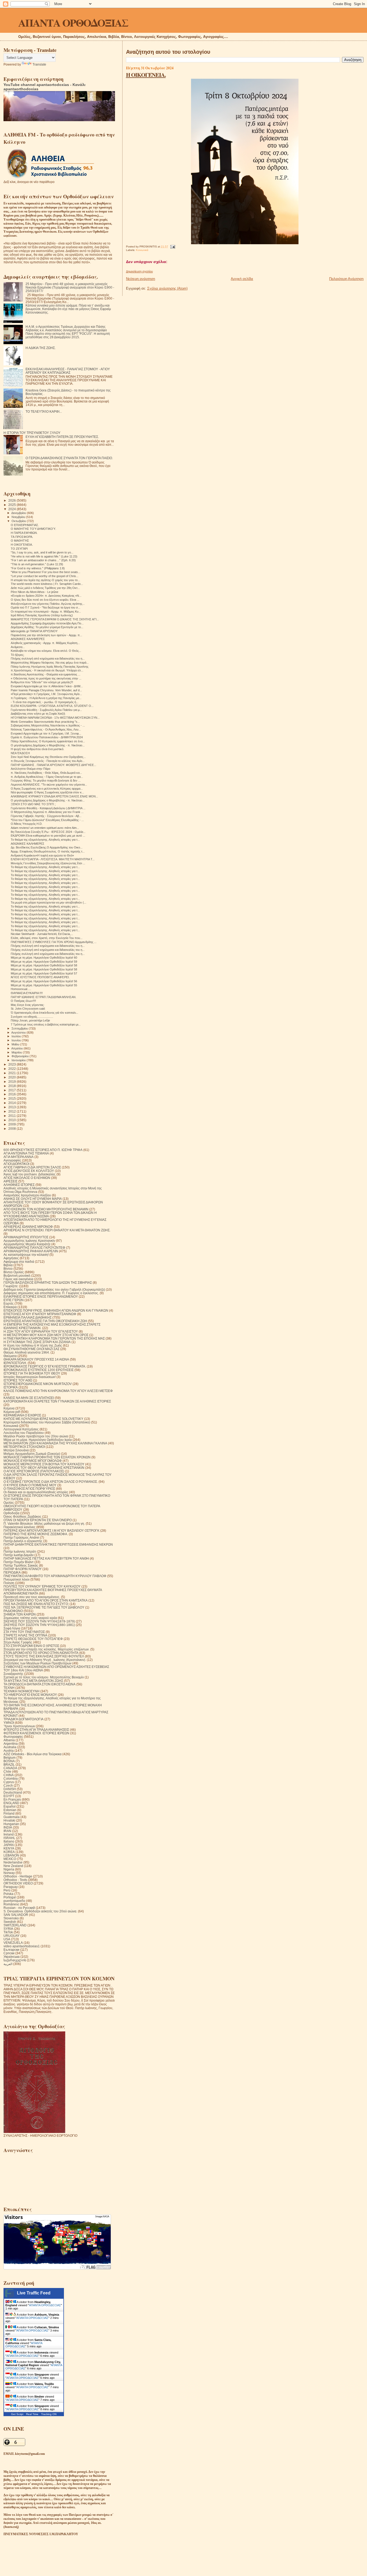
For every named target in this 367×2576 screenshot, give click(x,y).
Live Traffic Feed (34, 2293)
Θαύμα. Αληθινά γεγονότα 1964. (27, 1352)
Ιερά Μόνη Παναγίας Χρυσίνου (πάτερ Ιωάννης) (42, 615)
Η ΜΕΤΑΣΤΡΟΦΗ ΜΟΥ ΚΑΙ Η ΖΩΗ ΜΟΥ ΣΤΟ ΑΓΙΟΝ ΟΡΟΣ (46, 1335)
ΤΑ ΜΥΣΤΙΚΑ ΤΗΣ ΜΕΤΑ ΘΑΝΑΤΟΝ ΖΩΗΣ (33, 1681)
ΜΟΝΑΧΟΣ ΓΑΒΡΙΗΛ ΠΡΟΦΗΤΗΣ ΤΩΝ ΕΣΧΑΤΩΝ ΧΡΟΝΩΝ (47, 1457)
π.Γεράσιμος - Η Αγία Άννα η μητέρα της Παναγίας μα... (46, 698)
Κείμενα (9, 1408)
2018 (12, 1086)
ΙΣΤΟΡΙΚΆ (11, 1387)
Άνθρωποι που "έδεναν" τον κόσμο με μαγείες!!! (42, 682)
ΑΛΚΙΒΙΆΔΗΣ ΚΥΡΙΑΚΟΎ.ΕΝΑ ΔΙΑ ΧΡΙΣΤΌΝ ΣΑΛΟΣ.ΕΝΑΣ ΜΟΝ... (54, 796)
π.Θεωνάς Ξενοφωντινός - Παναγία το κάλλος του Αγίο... (48, 761)
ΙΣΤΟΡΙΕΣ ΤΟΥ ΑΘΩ (18, 1380)
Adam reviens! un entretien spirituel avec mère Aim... (45, 828)
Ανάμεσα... (18, 647)
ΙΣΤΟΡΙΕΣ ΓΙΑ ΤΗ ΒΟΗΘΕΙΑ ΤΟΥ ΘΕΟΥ (32, 1373)
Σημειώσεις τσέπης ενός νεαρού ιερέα (30, 1618)
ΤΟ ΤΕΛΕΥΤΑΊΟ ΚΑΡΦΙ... (44, 411)
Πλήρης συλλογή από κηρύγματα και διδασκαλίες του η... (48, 659)
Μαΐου (16, 1044)
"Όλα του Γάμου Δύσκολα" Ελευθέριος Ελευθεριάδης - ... (47, 820)
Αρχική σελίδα (242, 279)
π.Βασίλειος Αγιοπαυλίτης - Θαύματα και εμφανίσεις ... (46, 674)
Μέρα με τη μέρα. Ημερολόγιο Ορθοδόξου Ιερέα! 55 (44, 985)
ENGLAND (11, 1803)
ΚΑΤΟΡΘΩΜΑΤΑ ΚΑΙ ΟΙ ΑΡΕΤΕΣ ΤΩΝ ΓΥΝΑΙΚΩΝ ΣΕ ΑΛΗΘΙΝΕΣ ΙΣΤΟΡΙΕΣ (57, 1401)
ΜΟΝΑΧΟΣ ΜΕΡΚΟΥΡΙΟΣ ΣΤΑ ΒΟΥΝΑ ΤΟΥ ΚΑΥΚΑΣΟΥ (44, 1464)
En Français (12, 1799)
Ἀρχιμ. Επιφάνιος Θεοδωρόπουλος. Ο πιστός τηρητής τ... (48, 851)
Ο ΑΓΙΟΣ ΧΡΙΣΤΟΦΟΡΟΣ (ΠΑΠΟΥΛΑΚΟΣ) (34, 1471)
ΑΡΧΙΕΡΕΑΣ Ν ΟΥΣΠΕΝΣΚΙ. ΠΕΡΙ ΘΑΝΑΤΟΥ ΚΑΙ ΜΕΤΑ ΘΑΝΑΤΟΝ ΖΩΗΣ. (57, 1230)
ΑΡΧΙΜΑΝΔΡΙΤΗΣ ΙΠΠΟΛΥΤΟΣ (26, 1237)
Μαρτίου (17, 1052)
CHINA (9, 1775)
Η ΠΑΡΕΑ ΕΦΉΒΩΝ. (24, 533)
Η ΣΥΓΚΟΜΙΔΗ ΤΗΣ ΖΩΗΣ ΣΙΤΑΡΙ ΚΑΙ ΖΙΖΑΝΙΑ (37, 1342)
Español (10, 1806)
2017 (12, 1090)
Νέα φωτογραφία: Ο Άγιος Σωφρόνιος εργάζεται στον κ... (47, 792)
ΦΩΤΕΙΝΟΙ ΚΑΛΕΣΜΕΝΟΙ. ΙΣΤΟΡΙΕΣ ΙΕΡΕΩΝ (36, 1733)
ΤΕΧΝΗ (9, 1688)
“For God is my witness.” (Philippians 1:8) (38, 568)
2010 (12, 1120)
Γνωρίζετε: (11, 1286)
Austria (9, 1751)
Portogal (10, 1897)
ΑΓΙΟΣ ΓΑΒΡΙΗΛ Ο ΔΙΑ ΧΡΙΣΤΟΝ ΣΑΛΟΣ (32, 1167)
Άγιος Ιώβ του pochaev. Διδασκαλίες (30, 1174)
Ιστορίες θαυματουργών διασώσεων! (30, 1377)
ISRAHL (9, 1838)
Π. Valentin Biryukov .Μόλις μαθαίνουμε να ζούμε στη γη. (44, 1523)
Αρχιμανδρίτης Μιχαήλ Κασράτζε (27, 1244)
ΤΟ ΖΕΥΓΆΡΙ (19, 549)
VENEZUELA (13, 1943)
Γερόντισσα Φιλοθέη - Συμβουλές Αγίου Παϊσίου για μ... (46, 710)
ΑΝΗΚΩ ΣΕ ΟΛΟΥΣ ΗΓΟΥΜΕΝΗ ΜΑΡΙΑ (33, 1199)
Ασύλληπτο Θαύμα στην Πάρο (30, 769)
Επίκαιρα (10, 1307)
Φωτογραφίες (13, 1737)
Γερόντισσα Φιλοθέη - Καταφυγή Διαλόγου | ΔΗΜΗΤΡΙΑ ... (48, 808)
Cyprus (9, 1782)
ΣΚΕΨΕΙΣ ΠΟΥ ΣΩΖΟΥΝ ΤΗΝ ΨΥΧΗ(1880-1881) (39, 1625)
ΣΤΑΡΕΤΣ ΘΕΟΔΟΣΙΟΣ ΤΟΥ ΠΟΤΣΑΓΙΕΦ (33, 1639)
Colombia (11, 1778)
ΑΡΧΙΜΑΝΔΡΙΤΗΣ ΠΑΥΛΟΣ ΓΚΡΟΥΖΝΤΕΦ (34, 1248)
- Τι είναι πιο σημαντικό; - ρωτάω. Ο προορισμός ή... (45, 702)
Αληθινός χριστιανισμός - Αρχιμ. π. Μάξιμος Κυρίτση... (45, 643)
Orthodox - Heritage (18, 1876)
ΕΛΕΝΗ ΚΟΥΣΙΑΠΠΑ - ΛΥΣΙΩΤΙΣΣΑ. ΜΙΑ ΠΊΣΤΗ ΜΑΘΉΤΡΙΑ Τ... (53, 859)
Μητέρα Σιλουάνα (16, 1450)
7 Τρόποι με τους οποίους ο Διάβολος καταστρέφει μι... (46, 1024)
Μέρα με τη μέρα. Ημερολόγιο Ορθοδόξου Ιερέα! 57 (44, 973)
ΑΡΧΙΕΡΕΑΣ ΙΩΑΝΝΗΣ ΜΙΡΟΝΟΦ (28, 1227)
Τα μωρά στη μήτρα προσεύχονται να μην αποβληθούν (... (48, 902)
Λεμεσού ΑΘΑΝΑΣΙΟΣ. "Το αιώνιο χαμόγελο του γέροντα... (49, 785)
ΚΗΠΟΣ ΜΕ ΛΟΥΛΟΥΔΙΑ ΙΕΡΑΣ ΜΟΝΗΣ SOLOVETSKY (43, 1419)
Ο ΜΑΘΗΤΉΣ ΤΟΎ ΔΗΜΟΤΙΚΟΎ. (33, 529)
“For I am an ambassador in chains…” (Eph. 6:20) (43, 560)
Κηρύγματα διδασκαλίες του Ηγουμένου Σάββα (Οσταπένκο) (47, 1422)
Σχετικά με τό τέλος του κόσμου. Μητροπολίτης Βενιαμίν (44, 1677)
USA (7, 1939)
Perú (7, 1890)
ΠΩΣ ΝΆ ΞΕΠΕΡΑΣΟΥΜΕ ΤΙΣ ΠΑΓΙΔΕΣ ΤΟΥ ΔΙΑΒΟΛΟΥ (44, 1607)
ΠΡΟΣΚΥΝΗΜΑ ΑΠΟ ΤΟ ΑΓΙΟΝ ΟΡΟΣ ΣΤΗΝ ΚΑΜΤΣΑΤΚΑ (46, 1600)
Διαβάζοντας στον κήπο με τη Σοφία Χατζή (38, 714)
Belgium (10, 1757)
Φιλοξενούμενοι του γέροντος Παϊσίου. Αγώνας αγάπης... (48, 604)
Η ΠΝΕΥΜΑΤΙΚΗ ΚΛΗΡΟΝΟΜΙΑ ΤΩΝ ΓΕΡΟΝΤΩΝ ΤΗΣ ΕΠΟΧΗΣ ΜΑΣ (54, 1338)
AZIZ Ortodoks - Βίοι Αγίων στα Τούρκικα (33, 1754)
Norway (9, 1873)
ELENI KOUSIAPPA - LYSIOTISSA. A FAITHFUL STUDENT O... (52, 706)
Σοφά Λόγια (12, 1628)
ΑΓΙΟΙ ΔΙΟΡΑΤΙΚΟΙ (16, 1164)
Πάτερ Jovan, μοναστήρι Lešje (30, 1020)
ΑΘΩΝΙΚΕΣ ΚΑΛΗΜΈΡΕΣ (28, 639)
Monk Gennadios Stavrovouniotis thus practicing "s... (45, 722)
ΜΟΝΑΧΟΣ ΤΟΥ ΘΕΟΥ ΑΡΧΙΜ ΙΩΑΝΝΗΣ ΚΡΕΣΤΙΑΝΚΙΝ (44, 1468)
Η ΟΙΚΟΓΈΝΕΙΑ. (146, 75)
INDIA (8, 1827)
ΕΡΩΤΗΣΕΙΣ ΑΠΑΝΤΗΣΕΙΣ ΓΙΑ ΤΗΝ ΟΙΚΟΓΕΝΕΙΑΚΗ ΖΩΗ (45, 1321)
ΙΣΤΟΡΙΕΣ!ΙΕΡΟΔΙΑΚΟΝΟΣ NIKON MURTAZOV (38, 1384)
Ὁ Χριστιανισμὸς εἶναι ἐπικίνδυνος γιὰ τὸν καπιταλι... (44, 1013)
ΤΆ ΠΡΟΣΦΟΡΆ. (22, 537)
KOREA (9, 1852)
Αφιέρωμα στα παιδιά (19, 1262)
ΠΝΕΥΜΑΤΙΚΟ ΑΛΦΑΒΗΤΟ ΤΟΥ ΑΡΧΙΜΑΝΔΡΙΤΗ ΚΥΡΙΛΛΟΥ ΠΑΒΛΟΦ (55, 1576)
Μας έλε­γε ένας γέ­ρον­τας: (28, 1005)
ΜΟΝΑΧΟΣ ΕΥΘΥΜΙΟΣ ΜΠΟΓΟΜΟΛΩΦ (33, 1461)
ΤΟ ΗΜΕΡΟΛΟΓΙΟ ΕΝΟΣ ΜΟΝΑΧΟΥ (30, 1695)
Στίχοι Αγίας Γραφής (18, 1642)
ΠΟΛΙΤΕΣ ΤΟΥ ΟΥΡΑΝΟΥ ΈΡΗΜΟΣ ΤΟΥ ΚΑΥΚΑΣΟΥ (42, 1586)
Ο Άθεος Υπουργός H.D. (27, 824)
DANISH (10, 1789)
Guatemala (12, 1817)
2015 (12, 1098)
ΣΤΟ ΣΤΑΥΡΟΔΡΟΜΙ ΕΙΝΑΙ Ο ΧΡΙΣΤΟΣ (31, 1646)
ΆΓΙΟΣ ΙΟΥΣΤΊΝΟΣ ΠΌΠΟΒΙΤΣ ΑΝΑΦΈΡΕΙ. (40, 977)
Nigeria (9, 1869)
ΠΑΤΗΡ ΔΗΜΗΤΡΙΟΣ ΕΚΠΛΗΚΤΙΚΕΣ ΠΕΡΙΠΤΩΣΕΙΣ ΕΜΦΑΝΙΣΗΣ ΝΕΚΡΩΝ (58, 1544)
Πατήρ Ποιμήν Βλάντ (19, 1562)
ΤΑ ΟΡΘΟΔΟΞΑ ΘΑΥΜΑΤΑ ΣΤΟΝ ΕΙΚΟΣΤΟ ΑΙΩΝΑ (39, 1684)
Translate (39, 64)
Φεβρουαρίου (21, 1056)
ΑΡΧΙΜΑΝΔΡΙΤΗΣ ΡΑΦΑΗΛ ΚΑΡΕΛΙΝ (31, 1251)
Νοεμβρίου (19, 517)
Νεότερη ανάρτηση (141, 279)
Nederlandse (13, 1862)
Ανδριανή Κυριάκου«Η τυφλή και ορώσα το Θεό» (42, 855)
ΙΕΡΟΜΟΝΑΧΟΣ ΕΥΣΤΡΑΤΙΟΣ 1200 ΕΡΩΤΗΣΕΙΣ (39, 1370)
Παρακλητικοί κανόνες (19, 1527)
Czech (8, 1785)
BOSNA (9, 1761)
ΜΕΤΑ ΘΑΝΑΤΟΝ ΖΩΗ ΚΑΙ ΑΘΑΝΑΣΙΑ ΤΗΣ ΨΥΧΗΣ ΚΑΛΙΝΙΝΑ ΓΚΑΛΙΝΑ (55, 1443)
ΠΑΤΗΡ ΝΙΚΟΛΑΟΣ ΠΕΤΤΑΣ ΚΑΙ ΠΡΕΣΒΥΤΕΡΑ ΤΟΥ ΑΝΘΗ (46, 1558)
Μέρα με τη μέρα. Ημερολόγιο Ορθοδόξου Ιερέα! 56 (44, 981)
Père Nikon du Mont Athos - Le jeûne (35, 592)
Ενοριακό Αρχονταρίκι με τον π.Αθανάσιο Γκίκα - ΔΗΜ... (47, 686)
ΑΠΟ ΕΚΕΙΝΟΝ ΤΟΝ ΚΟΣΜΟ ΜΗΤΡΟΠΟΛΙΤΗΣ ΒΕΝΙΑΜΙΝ (46, 1209)
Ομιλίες (9, 1503)
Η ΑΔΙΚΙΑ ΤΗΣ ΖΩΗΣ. (41, 348)
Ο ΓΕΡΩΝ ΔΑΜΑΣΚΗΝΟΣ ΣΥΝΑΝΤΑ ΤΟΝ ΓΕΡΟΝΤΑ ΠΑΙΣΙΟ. (69, 458)
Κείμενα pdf (12, 1412)
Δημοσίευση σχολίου (139, 271)
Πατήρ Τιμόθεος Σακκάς (21, 1565)
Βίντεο (8, 1269)
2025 (12, 505)
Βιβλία (8, 1265)
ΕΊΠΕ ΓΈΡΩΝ (14, 1300)
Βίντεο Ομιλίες (14, 1272)
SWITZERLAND (15, 1925)
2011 (12, 1116)
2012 (12, 1111)
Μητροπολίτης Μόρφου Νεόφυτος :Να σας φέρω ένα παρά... (50, 663)
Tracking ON (49, 2414)
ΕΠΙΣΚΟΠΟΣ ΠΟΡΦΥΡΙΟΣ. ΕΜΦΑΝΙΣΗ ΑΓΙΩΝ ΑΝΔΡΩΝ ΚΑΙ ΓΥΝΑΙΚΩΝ (56, 1310)
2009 (12, 1124)
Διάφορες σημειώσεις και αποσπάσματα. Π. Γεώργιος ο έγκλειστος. (51, 1293)
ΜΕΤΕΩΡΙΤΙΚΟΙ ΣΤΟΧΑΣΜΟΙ (24, 1447)
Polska (8, 1894)
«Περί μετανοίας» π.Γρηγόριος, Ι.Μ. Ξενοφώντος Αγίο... (46, 694)
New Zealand (13, 1866)
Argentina (11, 1744)
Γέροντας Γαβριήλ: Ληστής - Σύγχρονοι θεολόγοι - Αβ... (46, 816)
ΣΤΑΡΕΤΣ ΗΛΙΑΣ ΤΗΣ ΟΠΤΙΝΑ (25, 1635)
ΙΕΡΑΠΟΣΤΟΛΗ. (15, 1363)
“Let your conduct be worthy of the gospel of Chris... (45, 576)
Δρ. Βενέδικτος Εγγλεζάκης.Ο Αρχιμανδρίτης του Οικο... (47, 847)
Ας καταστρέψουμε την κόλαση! (26, 1255)
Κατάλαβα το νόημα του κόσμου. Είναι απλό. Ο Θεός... (46, 651)
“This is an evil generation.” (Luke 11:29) (37, 564)
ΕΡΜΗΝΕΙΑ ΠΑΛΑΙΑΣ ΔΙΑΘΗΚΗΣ (28, 1317)
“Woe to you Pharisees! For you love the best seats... (46, 572)
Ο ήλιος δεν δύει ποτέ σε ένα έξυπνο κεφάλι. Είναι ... (45, 600)
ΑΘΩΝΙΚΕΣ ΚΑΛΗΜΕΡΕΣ (28, 844)
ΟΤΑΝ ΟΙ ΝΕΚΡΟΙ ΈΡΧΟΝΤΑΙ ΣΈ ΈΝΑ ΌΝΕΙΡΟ (38, 1520)
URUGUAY (12, 1936)
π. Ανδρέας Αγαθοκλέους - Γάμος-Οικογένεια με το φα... (47, 777)
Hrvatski (9, 1820)
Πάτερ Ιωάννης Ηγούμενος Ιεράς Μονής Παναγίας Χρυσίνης (50, 667)
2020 (12, 1077)
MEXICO (10, 1859)
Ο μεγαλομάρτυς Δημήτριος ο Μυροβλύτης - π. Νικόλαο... (48, 745)
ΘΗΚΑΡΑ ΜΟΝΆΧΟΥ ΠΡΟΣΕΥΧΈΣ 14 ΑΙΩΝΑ (36, 1359)
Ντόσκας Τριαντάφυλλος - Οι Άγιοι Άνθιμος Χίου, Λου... (46, 729)
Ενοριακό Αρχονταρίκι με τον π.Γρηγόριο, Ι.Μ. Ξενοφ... (46, 733)
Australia (10, 1747)
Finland (9, 1813)
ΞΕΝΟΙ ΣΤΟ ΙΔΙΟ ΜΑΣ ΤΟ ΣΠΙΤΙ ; (33, 804)
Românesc (11, 1904)
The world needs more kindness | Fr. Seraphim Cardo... (47, 584)
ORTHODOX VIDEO (18, 1883)
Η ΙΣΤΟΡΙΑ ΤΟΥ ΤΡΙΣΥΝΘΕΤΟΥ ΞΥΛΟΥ (32, 433)
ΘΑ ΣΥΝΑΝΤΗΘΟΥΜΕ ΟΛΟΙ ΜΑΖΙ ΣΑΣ (31, 1349)
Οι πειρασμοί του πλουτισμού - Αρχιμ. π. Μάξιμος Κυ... (46, 611)
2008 (12, 1129)
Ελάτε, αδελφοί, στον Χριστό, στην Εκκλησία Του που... (47, 938)
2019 (12, 1082)
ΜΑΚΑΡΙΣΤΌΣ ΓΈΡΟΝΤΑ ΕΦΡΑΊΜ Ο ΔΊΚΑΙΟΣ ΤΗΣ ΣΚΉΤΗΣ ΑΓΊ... (55, 619)
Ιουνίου (17, 1040)
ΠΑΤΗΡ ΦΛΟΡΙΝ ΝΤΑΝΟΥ (23, 1569)
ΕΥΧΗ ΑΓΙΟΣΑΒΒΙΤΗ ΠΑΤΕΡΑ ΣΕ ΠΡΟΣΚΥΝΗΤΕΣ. (62, 437)
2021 (12, 1073)
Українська (12, 1957)
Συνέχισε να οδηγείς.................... (32, 1017)
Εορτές (9, 1303)
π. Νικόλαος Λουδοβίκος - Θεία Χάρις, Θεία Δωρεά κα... (46, 773)
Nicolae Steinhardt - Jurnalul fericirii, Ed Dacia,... (42, 934)
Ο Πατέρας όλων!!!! (23, 1001)
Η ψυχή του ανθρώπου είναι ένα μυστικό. (37, 749)
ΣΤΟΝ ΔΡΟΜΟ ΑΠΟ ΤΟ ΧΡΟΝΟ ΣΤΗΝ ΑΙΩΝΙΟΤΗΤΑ (41, 1653)
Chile (7, 1771)
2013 (12, 1107)
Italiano (9, 1841)
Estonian (10, 1810)
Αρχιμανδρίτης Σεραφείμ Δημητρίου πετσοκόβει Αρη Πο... (47, 623)
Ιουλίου (17, 1036)
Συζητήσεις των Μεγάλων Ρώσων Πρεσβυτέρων (37, 1663)
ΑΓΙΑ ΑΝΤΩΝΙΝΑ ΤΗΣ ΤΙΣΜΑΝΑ (26, 1153)
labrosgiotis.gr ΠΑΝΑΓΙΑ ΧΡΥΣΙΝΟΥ (34, 631)
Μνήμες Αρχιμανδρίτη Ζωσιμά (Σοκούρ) (32, 1454)
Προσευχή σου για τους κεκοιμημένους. (32, 1597)
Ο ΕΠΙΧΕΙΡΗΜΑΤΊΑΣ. (25, 525)
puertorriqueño (14, 1901)
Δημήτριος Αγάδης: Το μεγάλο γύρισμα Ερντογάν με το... (47, 627)
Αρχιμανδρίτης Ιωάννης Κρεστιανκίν (29, 1241)
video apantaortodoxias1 (22, 1946)
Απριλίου (17, 1048)
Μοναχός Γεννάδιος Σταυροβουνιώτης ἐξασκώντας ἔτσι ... (48, 863)
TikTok (8, 1932)
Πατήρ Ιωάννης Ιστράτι (20, 1551)
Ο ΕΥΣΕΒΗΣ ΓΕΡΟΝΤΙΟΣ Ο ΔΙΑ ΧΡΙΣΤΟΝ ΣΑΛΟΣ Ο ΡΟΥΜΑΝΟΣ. (51, 1482)
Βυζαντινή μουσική (17, 1276)
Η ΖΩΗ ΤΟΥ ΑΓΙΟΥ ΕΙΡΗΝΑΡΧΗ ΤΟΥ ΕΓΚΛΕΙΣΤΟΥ (41, 1331)
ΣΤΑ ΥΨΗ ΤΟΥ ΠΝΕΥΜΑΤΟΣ (24, 1632)
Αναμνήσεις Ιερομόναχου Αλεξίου (27, 1195)
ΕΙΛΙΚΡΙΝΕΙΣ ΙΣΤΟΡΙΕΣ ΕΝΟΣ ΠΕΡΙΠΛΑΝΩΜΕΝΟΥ (41, 1296)
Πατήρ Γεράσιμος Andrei (21, 1537)
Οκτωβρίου (19, 521)
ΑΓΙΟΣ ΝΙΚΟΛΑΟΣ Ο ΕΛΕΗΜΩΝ (27, 1178)
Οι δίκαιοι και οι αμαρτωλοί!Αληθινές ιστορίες (36, 1492)
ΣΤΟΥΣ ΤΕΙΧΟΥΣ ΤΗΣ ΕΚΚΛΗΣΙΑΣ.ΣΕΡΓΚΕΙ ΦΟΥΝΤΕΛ (44, 1656)
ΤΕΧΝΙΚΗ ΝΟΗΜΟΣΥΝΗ (21, 1691)
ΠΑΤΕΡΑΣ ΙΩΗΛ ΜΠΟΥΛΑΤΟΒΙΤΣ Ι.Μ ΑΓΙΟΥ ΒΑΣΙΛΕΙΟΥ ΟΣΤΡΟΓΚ (51, 1530)
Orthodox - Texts (15, 1880)
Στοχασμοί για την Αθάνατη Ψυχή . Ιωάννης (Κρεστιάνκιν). (45, 1660)
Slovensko (11, 1918)
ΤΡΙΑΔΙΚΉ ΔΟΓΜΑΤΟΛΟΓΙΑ (24, 1719)
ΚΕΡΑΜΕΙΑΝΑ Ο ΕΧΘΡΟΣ (22, 1415)
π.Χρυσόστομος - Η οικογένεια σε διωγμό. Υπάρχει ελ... (47, 670)
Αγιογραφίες (12, 1160)
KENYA (9, 1848)
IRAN (7, 1831)
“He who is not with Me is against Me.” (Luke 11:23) (44, 556)
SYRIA (8, 1929)
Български (11, 1950)
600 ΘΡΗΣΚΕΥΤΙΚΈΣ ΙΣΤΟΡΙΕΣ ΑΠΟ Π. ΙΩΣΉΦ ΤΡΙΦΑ (43, 1150)
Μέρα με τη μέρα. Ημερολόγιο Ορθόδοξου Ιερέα (38, 1440)
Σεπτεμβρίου (20, 1028)
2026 (12, 500)
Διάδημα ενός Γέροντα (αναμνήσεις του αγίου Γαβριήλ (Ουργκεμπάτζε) (54, 1289)
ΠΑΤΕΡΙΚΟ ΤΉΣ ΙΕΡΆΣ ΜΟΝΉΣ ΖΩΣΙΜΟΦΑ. (36, 1534)
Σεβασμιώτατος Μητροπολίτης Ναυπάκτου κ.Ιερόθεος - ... (48, 725)
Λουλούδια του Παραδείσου (24, 1433)
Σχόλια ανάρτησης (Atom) (167, 288)
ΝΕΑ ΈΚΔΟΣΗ (20, 753)
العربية (8, 1964)
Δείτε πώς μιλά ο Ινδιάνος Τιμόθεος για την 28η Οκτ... (45, 588)
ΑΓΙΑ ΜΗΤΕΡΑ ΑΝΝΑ (19, 1157)
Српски (9, 1953)
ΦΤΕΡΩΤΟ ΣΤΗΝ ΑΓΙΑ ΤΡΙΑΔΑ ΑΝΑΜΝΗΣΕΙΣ (36, 1730)
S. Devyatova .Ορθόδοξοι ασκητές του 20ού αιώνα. (40, 1911)
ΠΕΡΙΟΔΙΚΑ (12, 1572)
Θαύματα (10, 1356)
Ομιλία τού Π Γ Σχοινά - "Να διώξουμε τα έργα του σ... (46, 607)
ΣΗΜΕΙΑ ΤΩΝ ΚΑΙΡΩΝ (20, 1614)
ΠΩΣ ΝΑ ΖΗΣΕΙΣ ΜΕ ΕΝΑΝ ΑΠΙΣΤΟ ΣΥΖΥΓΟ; (36, 1604)
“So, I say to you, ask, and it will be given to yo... (42, 552)
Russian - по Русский (19, 1908)
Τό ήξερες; (17, 655)
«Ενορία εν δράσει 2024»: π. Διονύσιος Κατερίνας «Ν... (46, 596)
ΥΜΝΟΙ (9, 1723)
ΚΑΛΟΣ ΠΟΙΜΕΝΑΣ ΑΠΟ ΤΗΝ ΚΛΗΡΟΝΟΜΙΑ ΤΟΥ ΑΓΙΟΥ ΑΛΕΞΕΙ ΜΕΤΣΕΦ (58, 1391)
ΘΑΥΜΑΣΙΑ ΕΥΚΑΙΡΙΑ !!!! (27, 993)
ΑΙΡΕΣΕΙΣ (10, 1181)
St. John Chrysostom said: (28, 1009)
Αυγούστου (19, 1032)
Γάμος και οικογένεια (18, 1279)
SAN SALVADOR (16, 1915)
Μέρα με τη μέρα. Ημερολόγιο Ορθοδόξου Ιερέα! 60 (44, 958)
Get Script (17, 2414)
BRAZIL (9, 1764)
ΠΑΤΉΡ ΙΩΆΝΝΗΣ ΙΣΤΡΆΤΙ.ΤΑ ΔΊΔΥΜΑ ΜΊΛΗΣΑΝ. (44, 997)
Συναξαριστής (13, 1674)
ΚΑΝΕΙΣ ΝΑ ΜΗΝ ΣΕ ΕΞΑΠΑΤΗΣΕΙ (29, 1398)
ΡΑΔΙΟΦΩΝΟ (13, 1611)
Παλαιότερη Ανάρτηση (346, 279)
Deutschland (13, 1792)
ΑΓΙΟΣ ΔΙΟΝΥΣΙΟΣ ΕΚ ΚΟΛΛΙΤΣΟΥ (29, 1171)
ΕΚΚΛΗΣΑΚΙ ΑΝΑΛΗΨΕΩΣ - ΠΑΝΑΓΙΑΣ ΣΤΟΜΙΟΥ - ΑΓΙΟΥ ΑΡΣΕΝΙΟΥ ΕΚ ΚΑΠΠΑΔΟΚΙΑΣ (68, 371)
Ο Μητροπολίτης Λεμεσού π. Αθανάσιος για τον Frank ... (47, 812)
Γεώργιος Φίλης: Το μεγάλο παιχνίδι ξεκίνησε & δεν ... (46, 780)
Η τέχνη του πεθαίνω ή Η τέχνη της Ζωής (33, 1345)
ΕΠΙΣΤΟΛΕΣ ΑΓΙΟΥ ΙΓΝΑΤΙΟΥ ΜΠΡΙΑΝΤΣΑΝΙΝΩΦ (40, 1314)
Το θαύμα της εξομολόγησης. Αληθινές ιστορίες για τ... (45, 840)
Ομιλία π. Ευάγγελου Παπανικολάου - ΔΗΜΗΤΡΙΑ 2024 (47, 737)
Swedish (10, 1922)
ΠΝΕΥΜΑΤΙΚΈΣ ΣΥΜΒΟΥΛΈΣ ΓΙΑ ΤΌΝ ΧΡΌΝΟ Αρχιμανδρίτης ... (54, 942)
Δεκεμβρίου (19, 513)
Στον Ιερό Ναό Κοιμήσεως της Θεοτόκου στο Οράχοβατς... (48, 757)
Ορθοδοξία (11, 1513)
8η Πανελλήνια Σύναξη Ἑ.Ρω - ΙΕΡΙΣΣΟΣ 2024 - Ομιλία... (48, 832)
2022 (12, 1069)
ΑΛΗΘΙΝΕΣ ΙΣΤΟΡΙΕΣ (19, 1185)
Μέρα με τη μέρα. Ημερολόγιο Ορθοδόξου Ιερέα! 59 (44, 962)
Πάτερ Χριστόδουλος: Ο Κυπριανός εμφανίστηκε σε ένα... (48, 741)
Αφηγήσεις (11, 1258)
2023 (12, 1064)
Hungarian (11, 1824)
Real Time (32, 2414)
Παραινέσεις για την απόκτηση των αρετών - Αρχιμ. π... (46, 635)
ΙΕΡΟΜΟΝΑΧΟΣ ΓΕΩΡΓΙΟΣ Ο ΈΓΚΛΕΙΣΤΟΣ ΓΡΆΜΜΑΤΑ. (45, 1366)
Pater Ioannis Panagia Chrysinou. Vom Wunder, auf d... (46, 690)
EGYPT (9, 1796)
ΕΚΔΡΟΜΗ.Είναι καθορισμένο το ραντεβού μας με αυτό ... (48, 836)
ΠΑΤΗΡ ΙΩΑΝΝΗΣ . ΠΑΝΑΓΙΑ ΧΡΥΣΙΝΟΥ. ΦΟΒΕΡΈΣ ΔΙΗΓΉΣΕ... (53, 765)
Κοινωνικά (142, 250)
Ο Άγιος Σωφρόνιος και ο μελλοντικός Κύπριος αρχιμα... (47, 789)
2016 (12, 1094)
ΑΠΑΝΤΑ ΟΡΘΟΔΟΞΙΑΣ (73, 22)
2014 (12, 1103)
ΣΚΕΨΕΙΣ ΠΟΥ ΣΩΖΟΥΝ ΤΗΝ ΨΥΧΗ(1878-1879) (39, 1621)
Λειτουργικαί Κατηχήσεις (21, 1429)
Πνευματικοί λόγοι (17, 1579)
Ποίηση (9, 1583)
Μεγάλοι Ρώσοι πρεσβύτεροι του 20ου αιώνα (36, 1436)
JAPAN (9, 1845)
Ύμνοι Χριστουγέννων (19, 1726)
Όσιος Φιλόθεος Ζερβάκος (22, 1517)
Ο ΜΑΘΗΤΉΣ (20, 541)
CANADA (10, 1768)
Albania (9, 1740)
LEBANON (11, 1855)
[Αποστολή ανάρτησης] (172, 247)
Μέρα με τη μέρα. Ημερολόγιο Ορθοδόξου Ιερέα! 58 (44, 965)
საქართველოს (15, 1960)
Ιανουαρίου (19, 1060)
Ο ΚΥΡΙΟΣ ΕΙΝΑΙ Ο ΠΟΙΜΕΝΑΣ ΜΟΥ (30, 1485)
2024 (12, 509)
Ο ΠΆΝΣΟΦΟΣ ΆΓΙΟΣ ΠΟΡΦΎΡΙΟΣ (29, 1489)
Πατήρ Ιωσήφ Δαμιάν (19, 1555)
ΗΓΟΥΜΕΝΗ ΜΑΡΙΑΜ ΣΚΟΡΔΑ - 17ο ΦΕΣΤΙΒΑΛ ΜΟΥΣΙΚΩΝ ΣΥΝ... (55, 718)
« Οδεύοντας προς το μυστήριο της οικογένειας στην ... (46, 678)
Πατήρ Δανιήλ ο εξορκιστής (23, 1541)
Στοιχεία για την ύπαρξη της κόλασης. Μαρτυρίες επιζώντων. (46, 1649)
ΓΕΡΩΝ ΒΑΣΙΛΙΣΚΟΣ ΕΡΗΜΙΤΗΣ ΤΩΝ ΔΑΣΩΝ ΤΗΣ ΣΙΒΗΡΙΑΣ (48, 1282)
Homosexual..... (21, 989)
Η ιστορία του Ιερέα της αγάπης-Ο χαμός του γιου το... (45, 580)
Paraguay (11, 1887)
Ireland (9, 1834)
